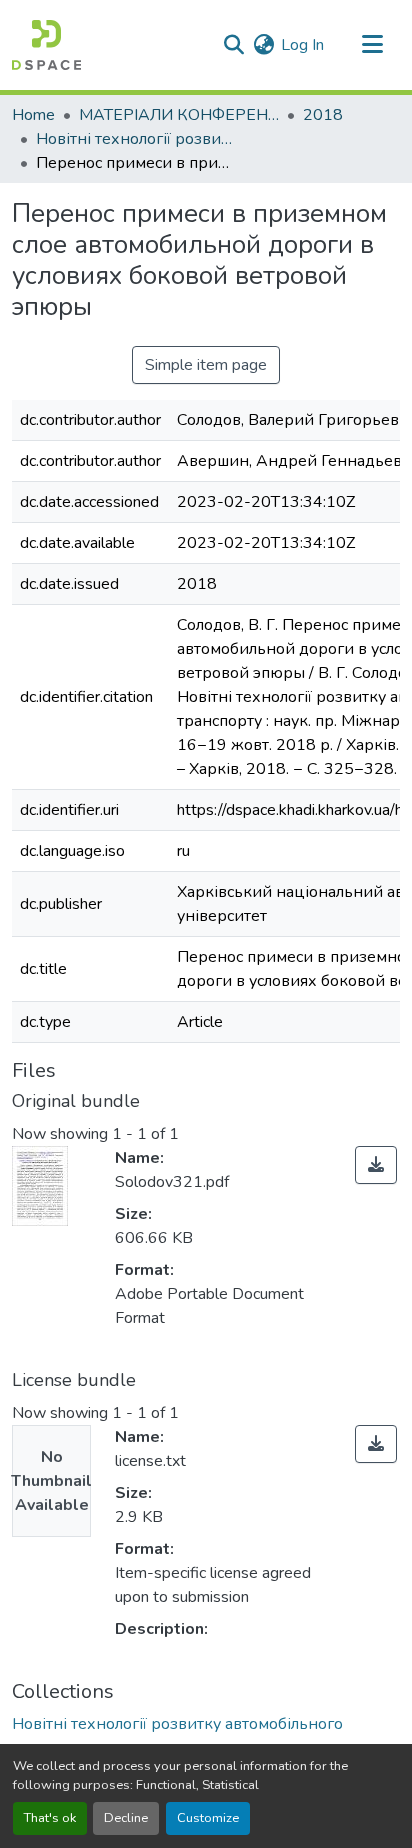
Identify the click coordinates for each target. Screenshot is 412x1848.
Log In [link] (302, 45)
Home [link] (33, 115)
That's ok (50, 1818)
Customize (208, 1818)
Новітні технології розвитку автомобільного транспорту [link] (136, 139)
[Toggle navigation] (372, 45)
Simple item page (206, 365)
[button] (46, 45)
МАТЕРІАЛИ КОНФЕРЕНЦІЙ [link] (179, 115)
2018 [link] (323, 115)
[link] (376, 1165)
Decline (126, 1818)
